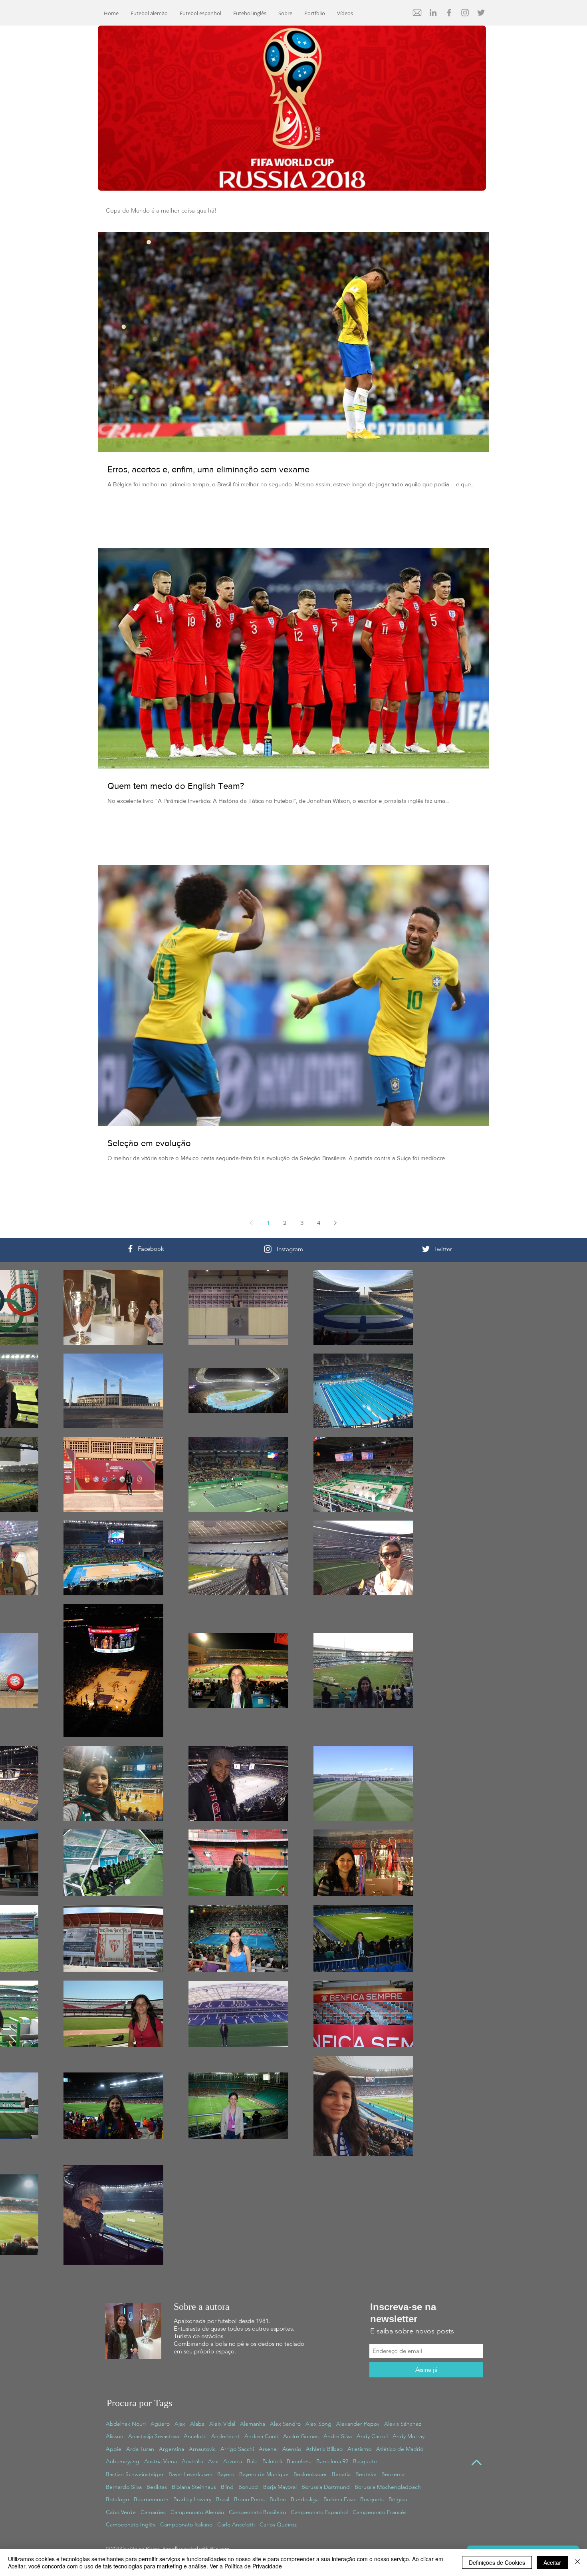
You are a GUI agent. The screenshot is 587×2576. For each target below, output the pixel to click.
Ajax (180, 2424)
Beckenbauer (310, 2474)
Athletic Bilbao (324, 2449)
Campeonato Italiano (186, 2524)
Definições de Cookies (497, 2562)
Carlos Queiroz (278, 2524)
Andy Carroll (372, 2436)
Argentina (172, 2449)
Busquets (372, 2499)
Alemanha (253, 2424)
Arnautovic (202, 2449)
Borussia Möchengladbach (388, 2487)
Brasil (223, 2499)
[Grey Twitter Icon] (481, 13)
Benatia (341, 2474)
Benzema (393, 2474)
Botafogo (117, 2499)
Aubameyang (123, 2461)
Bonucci (248, 2487)
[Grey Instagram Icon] (465, 13)
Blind (227, 2487)
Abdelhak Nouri (126, 2424)
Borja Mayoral (280, 2487)
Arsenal (268, 2449)
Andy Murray (409, 2436)
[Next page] (335, 1223)
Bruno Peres (249, 2499)
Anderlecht (225, 2436)
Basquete (365, 2461)
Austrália (192, 2461)
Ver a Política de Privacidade (246, 2566)
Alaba (197, 2424)
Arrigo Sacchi (237, 2449)
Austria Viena (161, 2461)
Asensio (292, 2449)
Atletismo (359, 2449)
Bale (252, 2461)
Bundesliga (305, 2499)
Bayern (226, 2474)
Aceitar (552, 2562)
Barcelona (299, 2461)
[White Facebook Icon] (130, 1249)
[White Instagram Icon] (268, 1249)
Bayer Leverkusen (190, 2474)
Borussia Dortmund (326, 2487)
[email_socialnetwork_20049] (417, 13)
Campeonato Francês (380, 2512)
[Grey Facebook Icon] (449, 13)
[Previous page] (252, 1223)
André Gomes (301, 2436)
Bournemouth (151, 2499)
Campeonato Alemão (197, 2512)
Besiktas (157, 2487)
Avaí (213, 2461)
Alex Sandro (285, 2424)
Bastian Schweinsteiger (135, 2474)
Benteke (366, 2474)
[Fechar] (577, 2562)
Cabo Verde (121, 2512)
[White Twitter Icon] (426, 1249)
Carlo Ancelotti (236, 2524)
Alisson (115, 2436)
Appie (114, 2449)
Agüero (160, 2424)
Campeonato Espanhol (319, 2512)
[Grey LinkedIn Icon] (433, 13)
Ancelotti (195, 2436)
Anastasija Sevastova (154, 2436)
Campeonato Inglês (131, 2524)
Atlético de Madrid (400, 2449)
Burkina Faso (339, 2499)
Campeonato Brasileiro (257, 2512)
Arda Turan (140, 2449)
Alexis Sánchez (403, 2424)
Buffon (278, 2499)
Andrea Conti (261, 2436)
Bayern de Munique (264, 2474)
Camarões (153, 2512)
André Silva (338, 2436)
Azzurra (233, 2461)
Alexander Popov (358, 2424)
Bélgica (398, 2499)
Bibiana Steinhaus (194, 2487)
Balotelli (272, 2461)
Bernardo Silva (124, 2487)
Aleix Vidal (222, 2424)
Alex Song (318, 2424)
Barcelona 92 (332, 2461)
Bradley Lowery (192, 2499)
